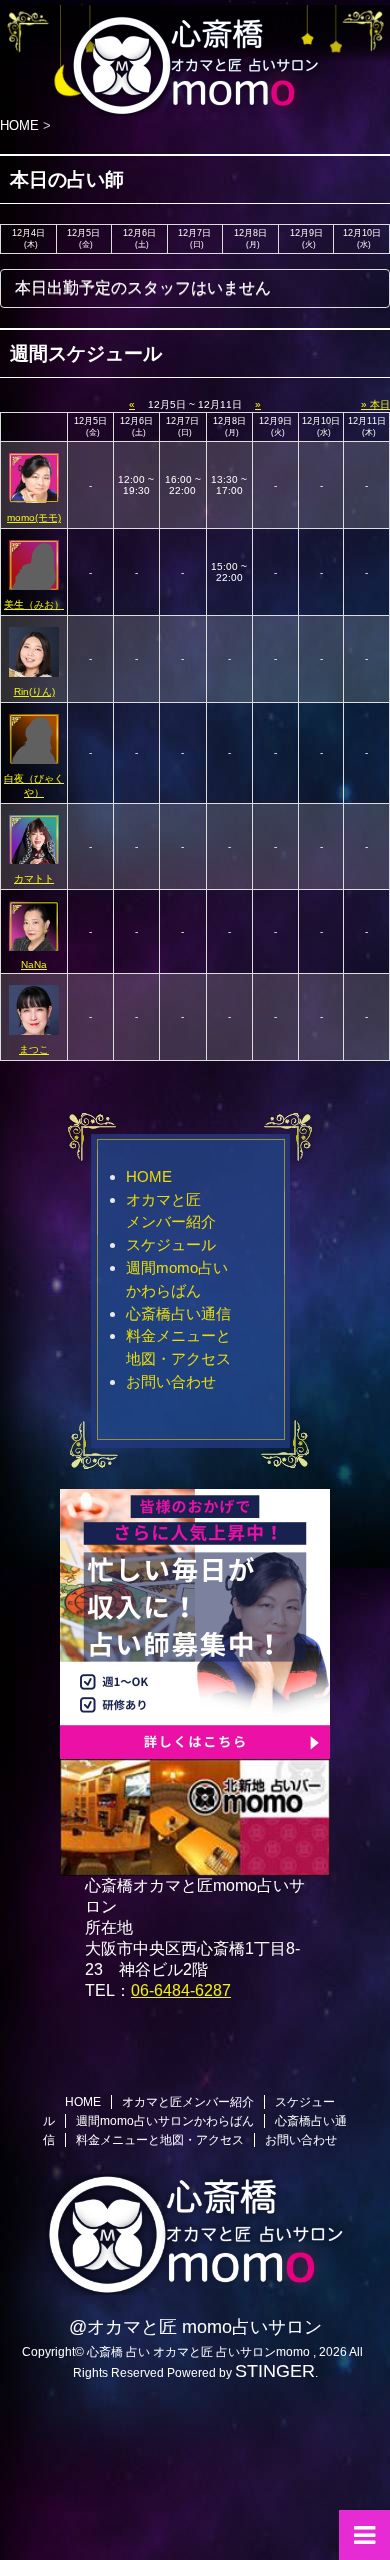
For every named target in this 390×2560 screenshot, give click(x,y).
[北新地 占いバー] (195, 1866)
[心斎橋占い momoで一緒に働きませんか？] (195, 1749)
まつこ (34, 1049)
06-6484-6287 (181, 1990)
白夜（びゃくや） (34, 785)
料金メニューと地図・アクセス (160, 2140)
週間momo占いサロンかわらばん (165, 2121)
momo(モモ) (34, 517)
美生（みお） (34, 604)
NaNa (34, 964)
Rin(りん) (34, 691)
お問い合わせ (171, 1381)
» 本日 (375, 404)
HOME (149, 1176)
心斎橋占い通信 (178, 1313)
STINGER (275, 2371)
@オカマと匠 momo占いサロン (195, 2327)
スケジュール (171, 1244)
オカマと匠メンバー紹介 (188, 2102)
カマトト (34, 878)
